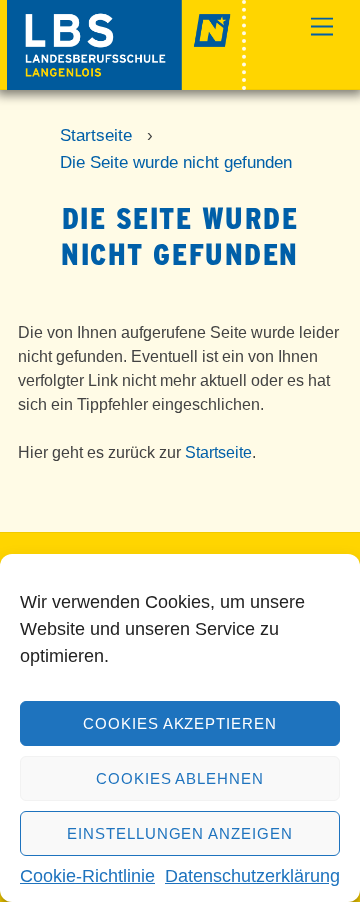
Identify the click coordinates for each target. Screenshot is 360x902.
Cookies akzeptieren (180, 723)
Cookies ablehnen (180, 778)
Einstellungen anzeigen (180, 833)
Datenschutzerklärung (252, 876)
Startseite (218, 452)
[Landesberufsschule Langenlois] (126, 81)
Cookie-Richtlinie (87, 876)
